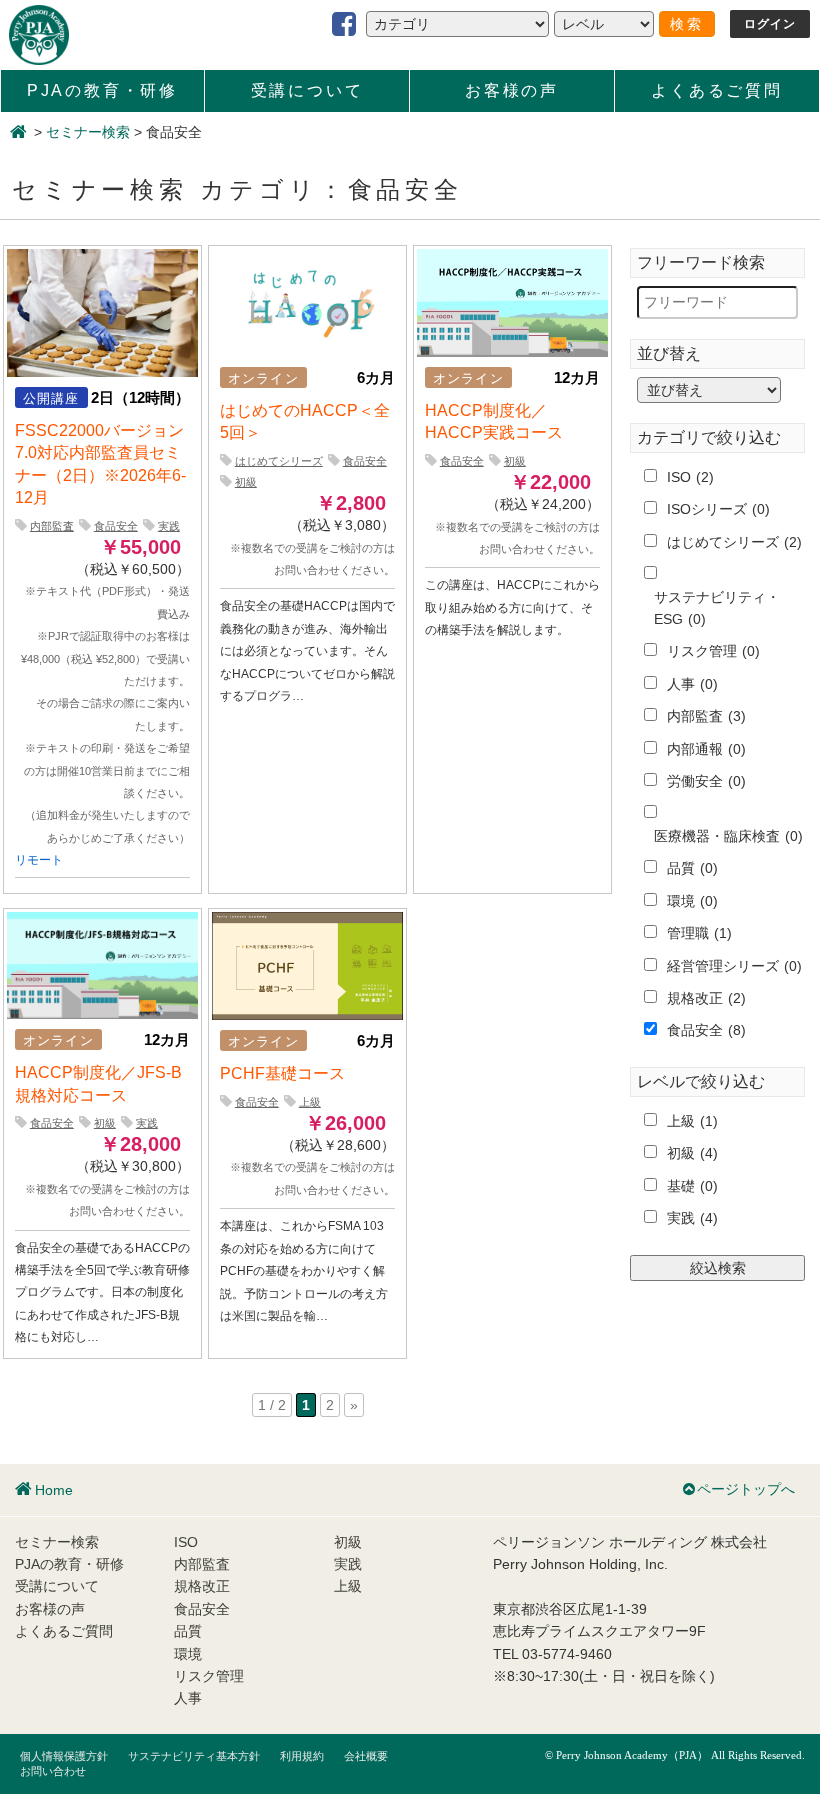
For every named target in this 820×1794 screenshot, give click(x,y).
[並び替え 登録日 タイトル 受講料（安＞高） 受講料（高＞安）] (705, 390)
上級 (310, 1102)
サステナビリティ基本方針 (194, 1756)
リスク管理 (713, 651)
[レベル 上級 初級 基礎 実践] (604, 24)
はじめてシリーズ (279, 461)
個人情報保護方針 (64, 1756)
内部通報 (706, 749)
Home (54, 1490)
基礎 (692, 1186)
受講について (307, 90)
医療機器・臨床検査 (728, 836)
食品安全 (116, 526)
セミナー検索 (88, 132)
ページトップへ (746, 1489)
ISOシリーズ (718, 509)
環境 (692, 901)
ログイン (770, 24)
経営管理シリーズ (734, 966)
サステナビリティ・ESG (717, 608)
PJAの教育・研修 (102, 90)
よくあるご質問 (717, 90)
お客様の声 (512, 90)
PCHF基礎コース (282, 1073)
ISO (690, 477)
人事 (692, 684)
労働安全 (706, 781)
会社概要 (366, 1756)
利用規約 (302, 1756)
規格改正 (706, 998)
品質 (692, 868)
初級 (246, 482)
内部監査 (52, 526)
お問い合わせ (53, 1771)
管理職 (699, 933)
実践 (169, 526)
